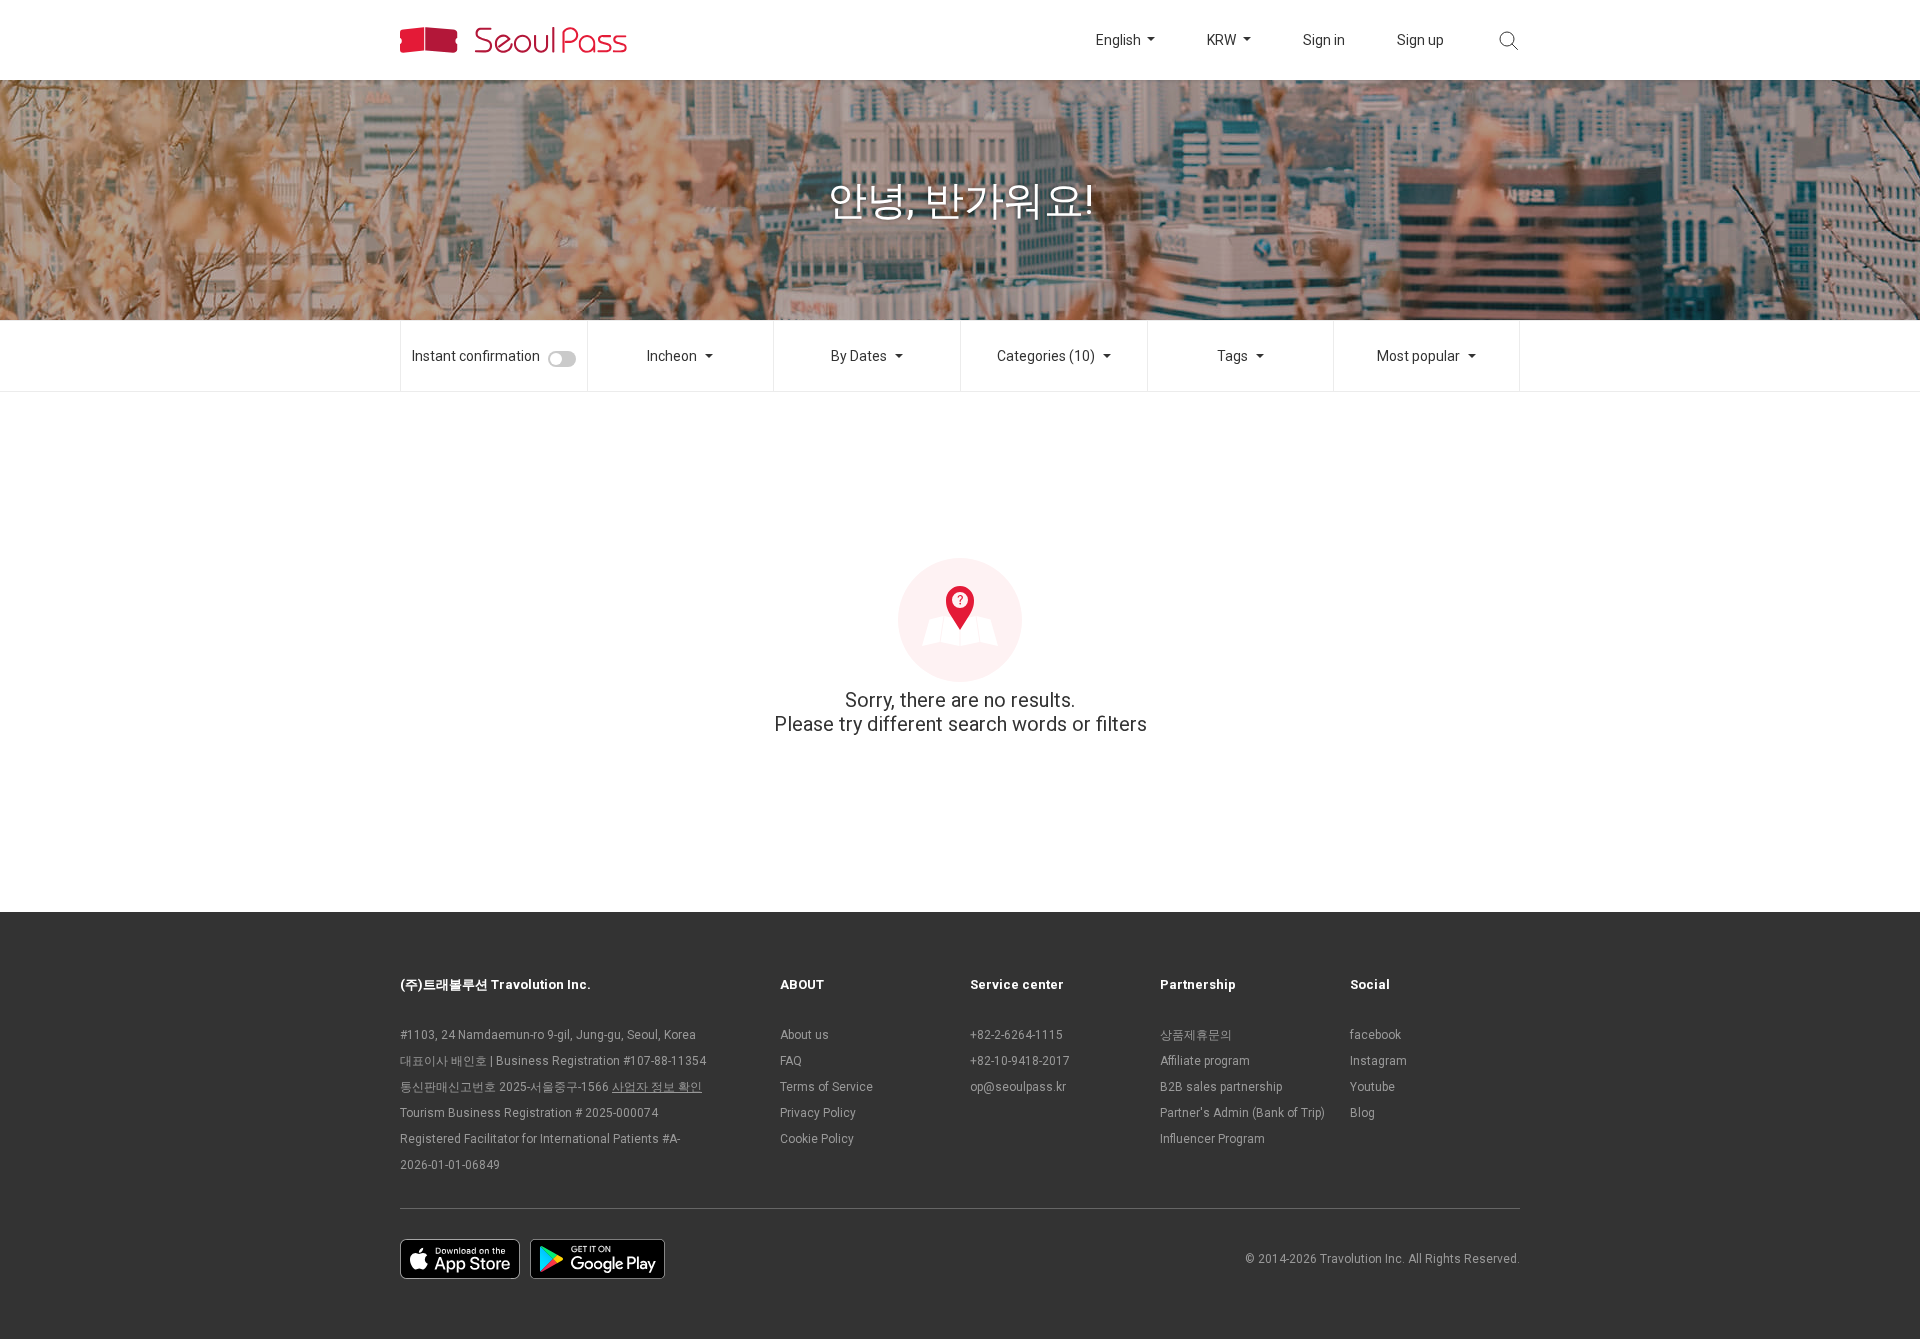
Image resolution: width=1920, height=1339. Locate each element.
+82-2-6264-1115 (1016, 1035)
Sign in (1324, 40)
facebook (1375, 1035)
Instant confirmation (476, 356)
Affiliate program (1205, 1061)
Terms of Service (826, 1087)
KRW (1223, 40)
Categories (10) (1046, 356)
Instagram (1378, 1061)
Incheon (672, 356)
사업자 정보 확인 (657, 1087)
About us (804, 1035)
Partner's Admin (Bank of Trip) (1242, 1113)
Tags (1232, 356)
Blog (1362, 1113)
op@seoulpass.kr (1018, 1087)
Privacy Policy (818, 1113)
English (1120, 40)
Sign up (1420, 40)
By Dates (859, 356)
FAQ (791, 1061)
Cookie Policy (817, 1139)
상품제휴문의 (1196, 1035)
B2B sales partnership (1221, 1087)
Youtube (1372, 1087)
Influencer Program (1212, 1139)
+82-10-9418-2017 (1020, 1061)
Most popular (1418, 356)
